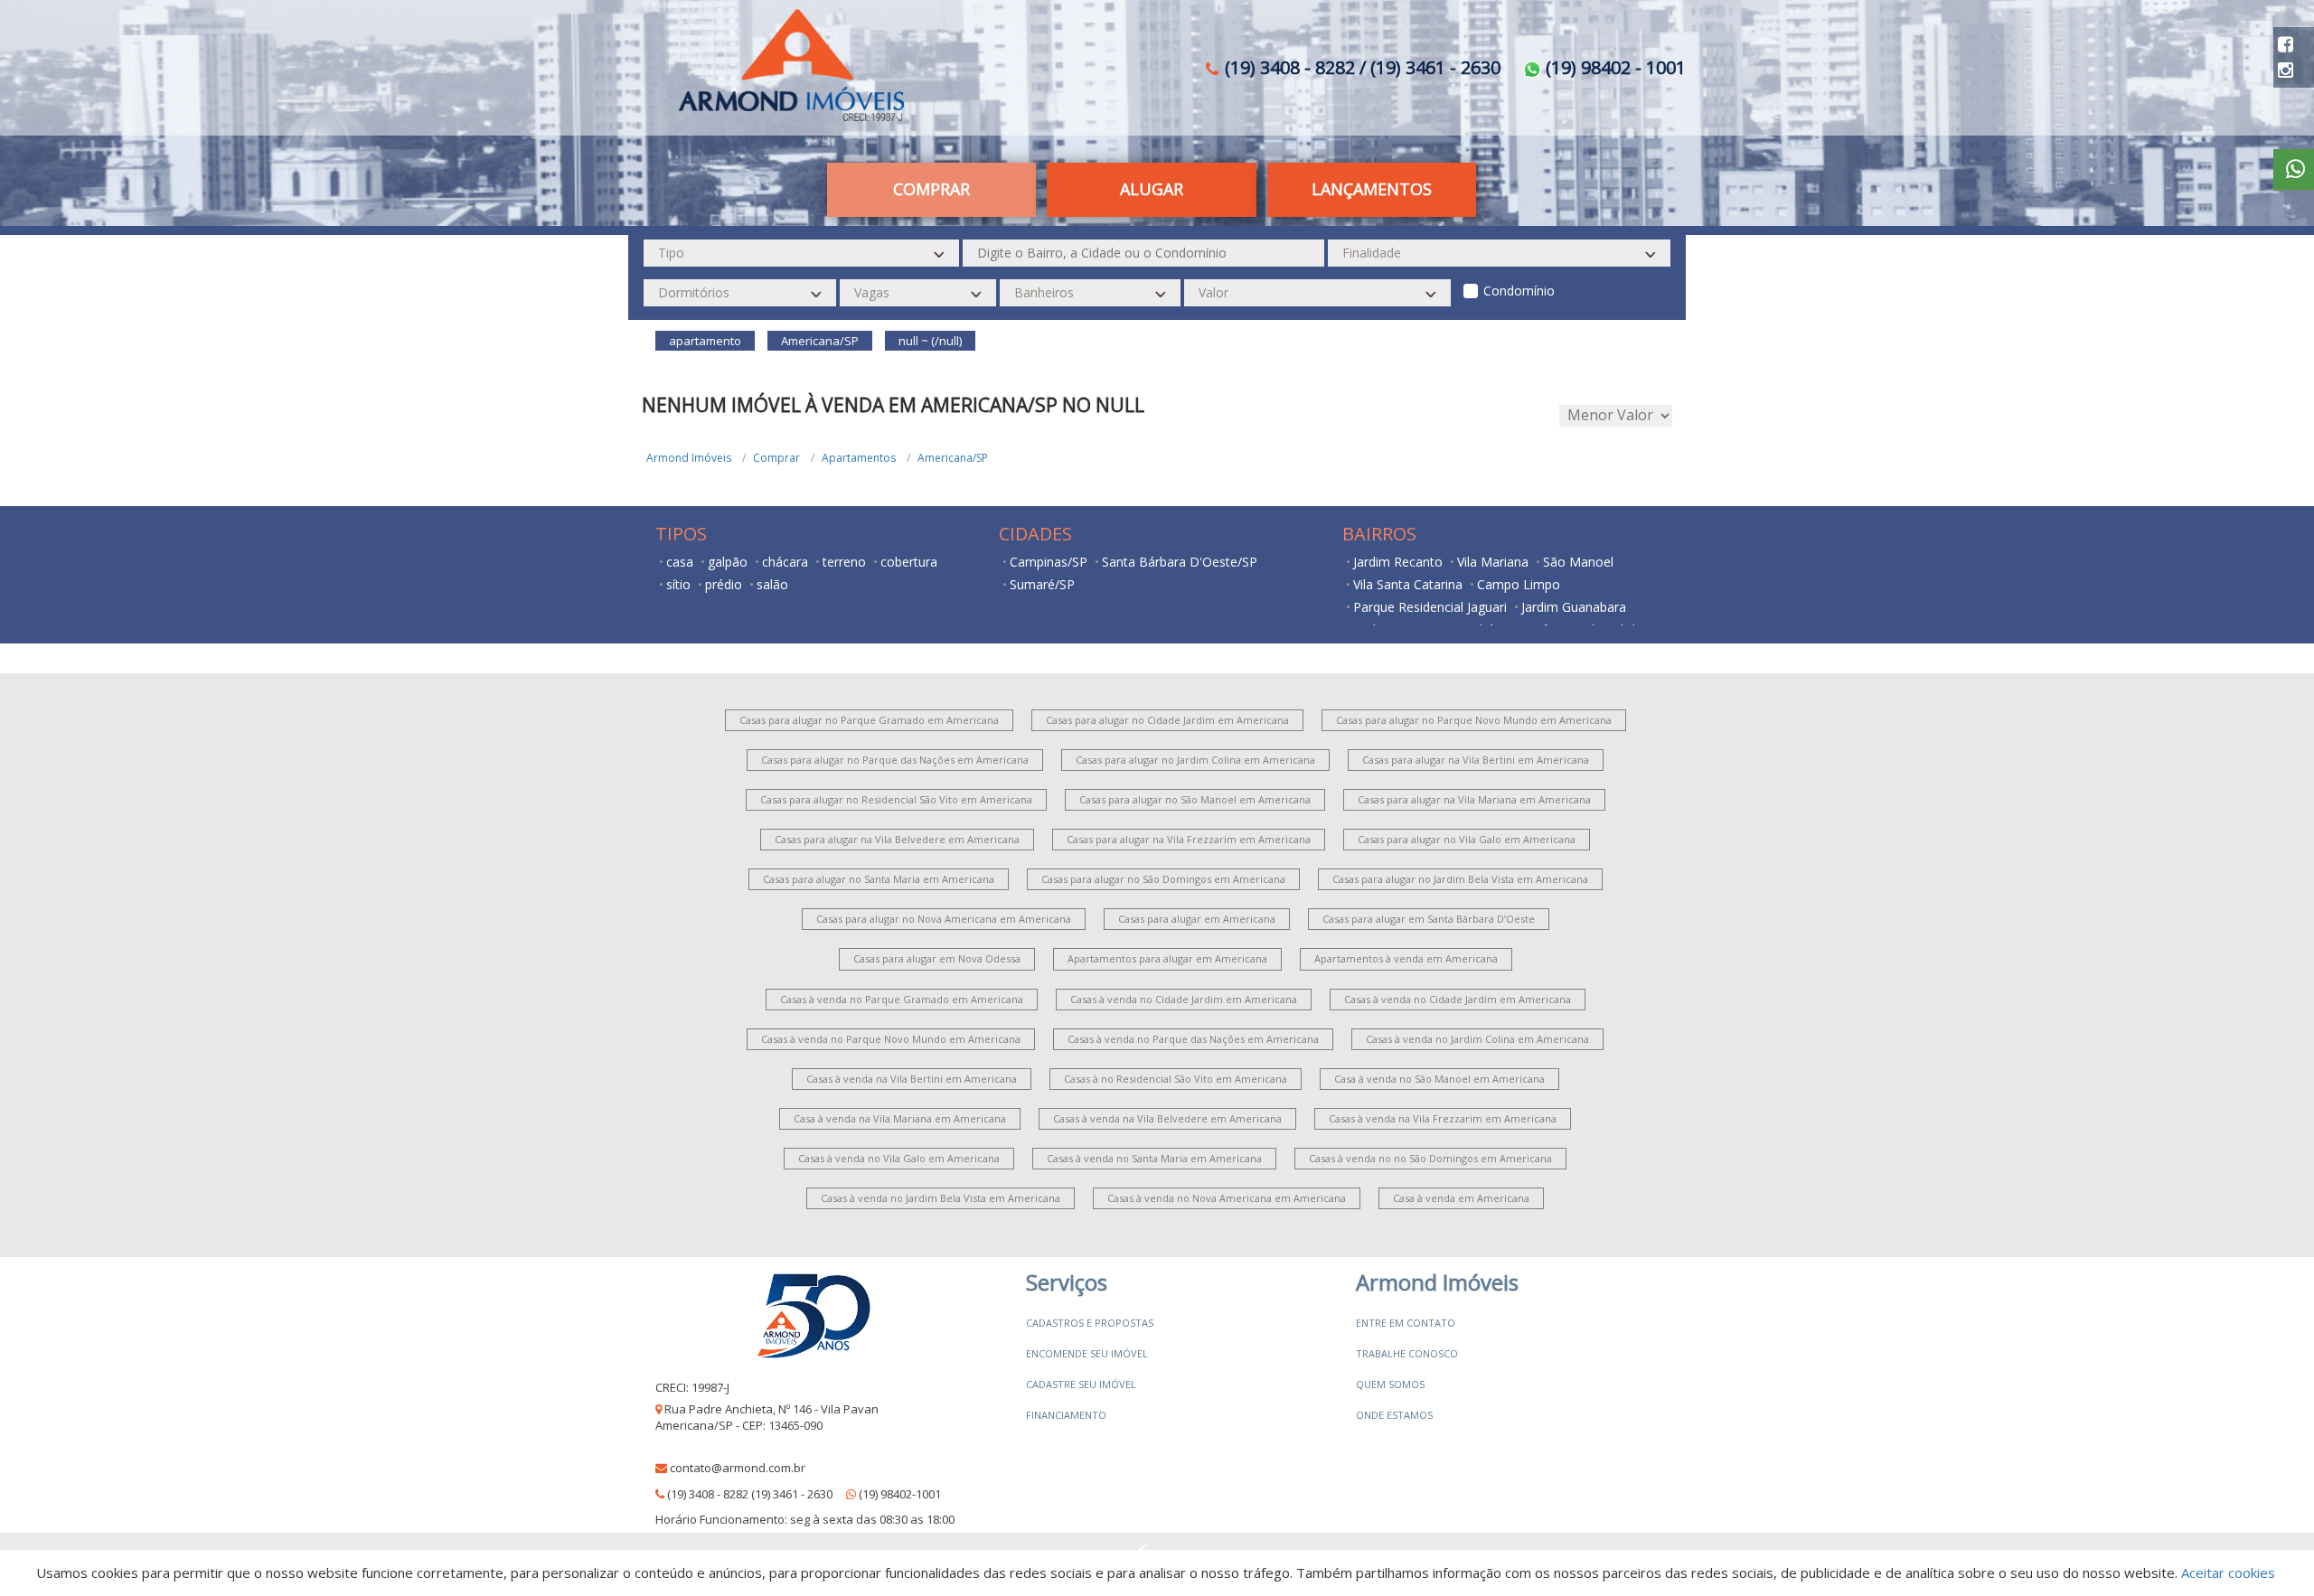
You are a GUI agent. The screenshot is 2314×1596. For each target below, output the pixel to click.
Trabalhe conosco (1407, 1353)
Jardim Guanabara (1574, 607)
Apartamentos (859, 458)
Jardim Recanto (1398, 562)
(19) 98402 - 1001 (1613, 67)
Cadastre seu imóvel (1081, 1384)
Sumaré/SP (1042, 584)
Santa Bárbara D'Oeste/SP (1180, 562)
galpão (728, 562)
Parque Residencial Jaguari (1430, 607)
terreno (844, 562)
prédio (724, 584)
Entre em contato (1406, 1323)
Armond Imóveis (689, 458)
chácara (785, 562)
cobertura (909, 562)
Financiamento (1066, 1415)
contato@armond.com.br (738, 1468)
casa (680, 562)
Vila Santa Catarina (1408, 584)
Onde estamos (1394, 1415)
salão (772, 584)
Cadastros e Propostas (1090, 1323)
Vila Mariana (1493, 562)
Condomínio (1519, 291)
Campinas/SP (1049, 562)
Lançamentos (1372, 189)
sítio (678, 584)
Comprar (776, 458)
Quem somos (1390, 1384)
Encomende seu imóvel (1087, 1353)
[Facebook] (2286, 44)
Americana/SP (953, 458)
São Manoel (1578, 562)
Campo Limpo (1519, 584)
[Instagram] (2286, 70)
